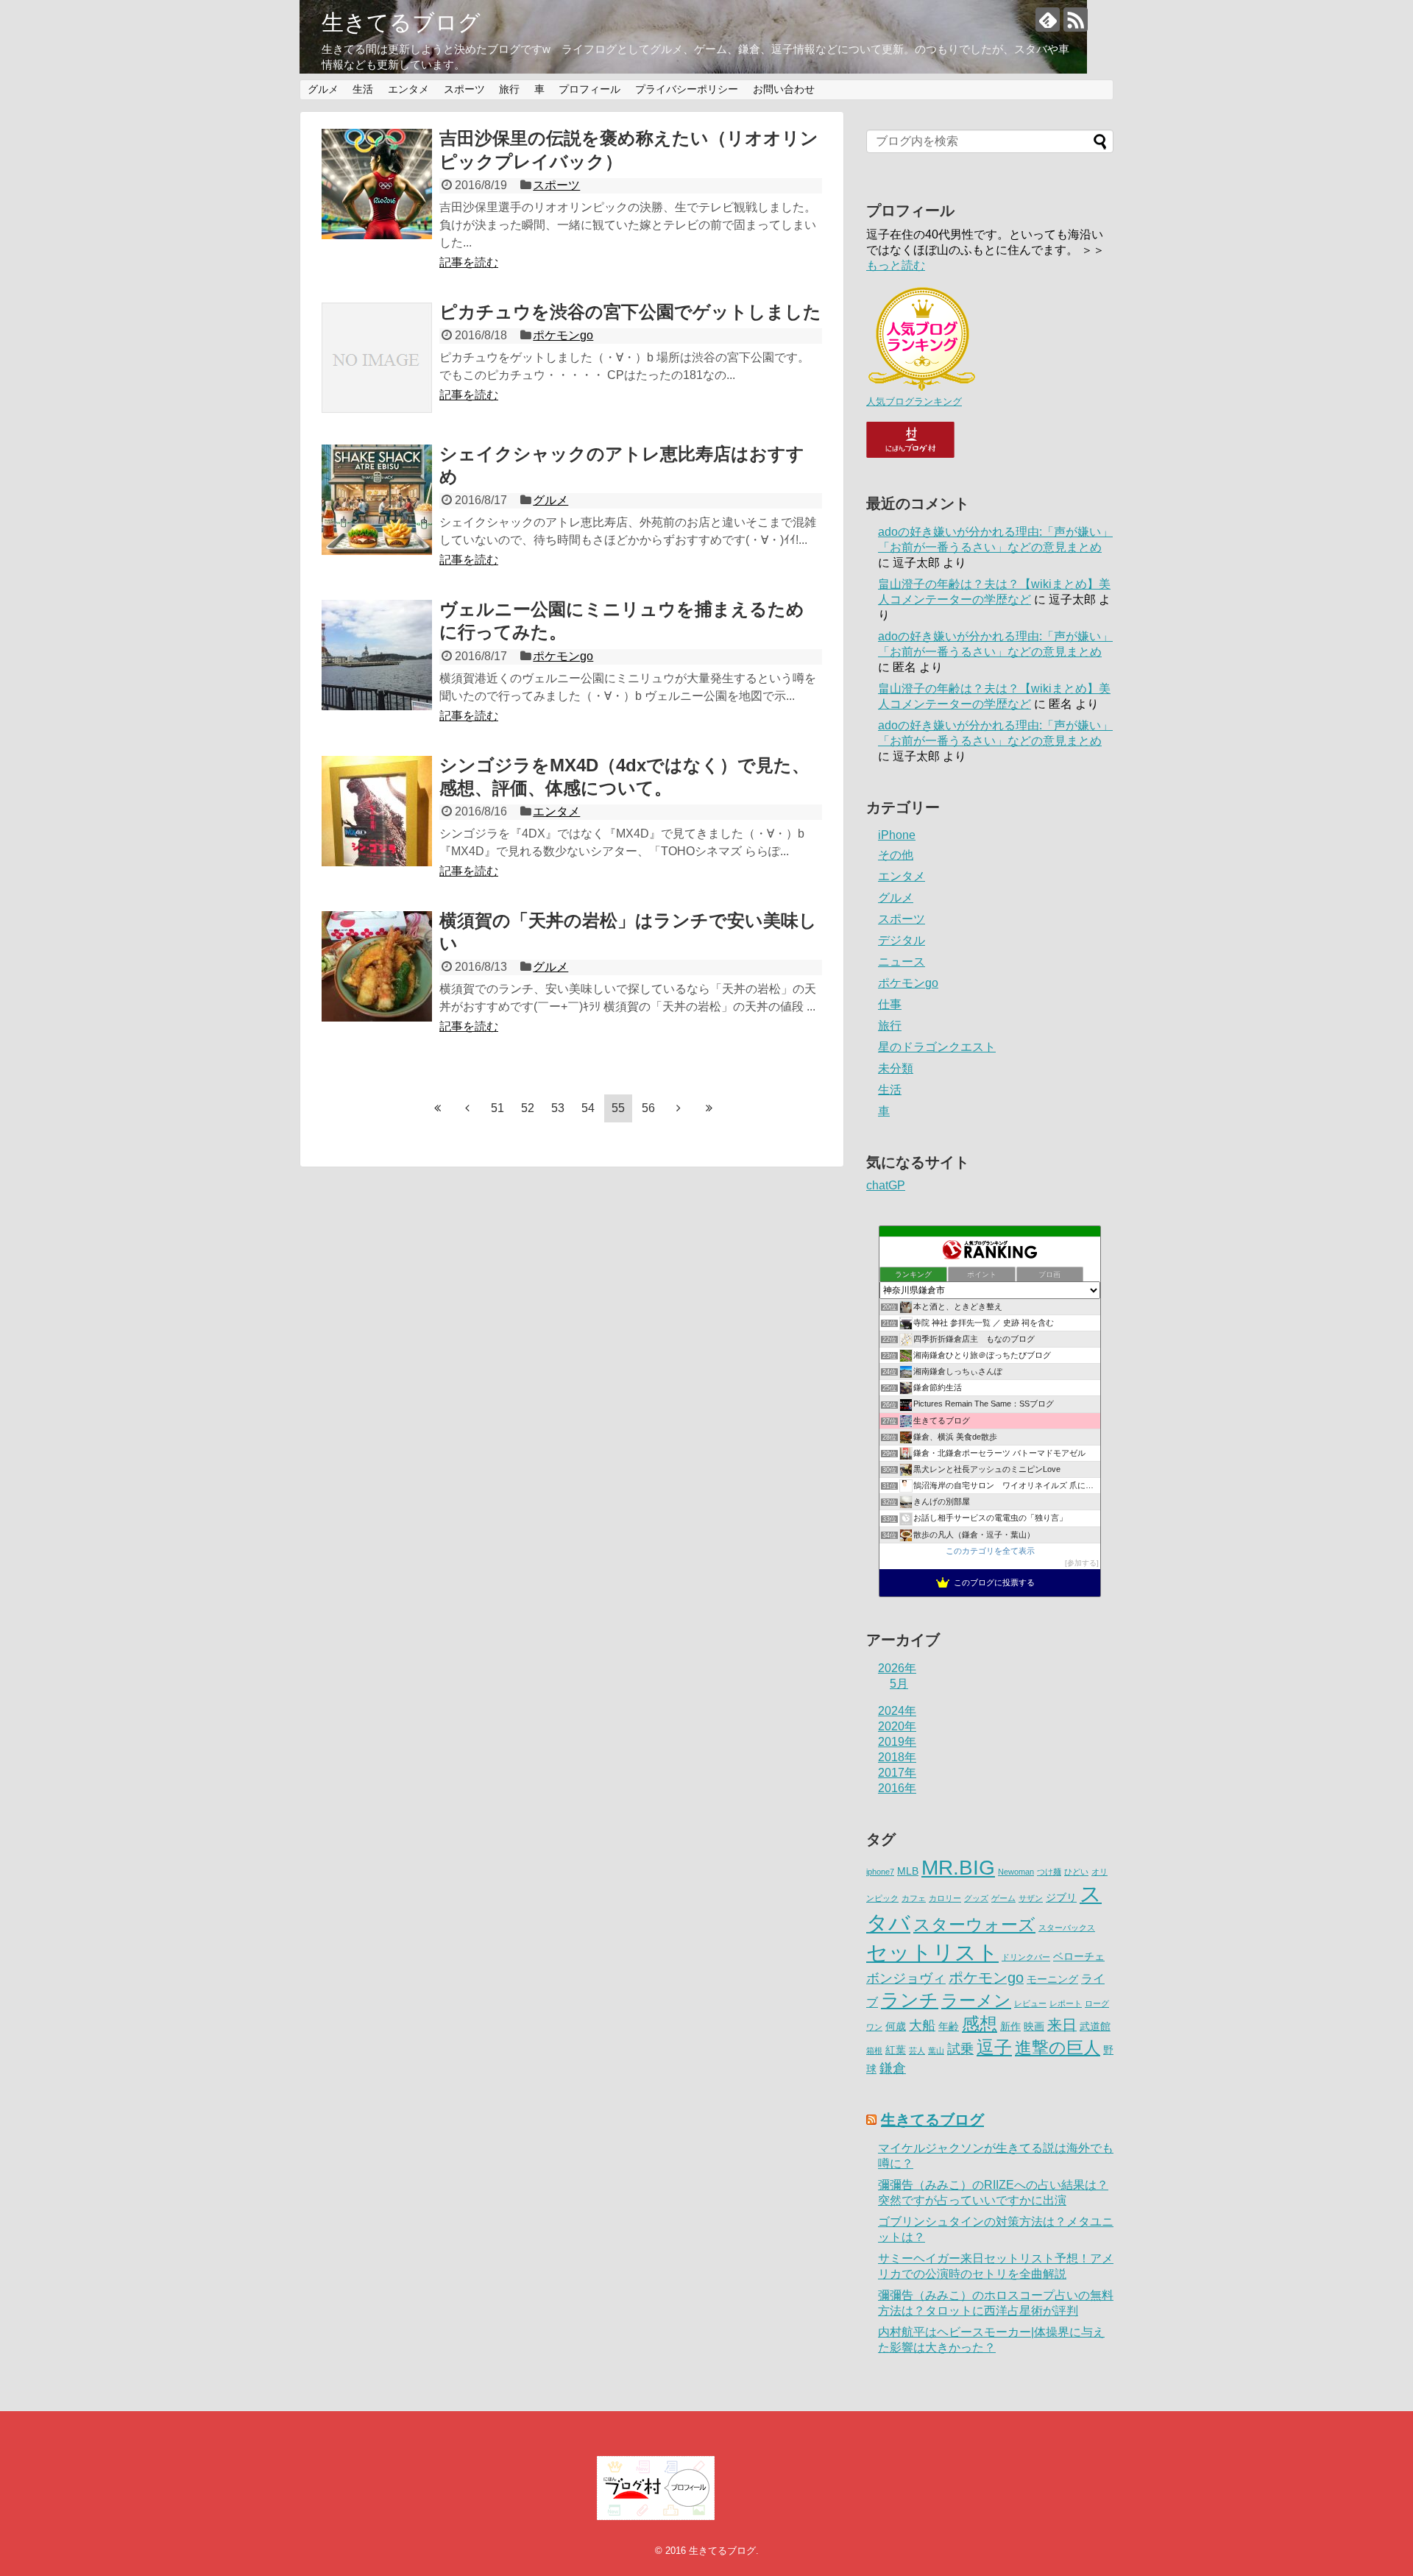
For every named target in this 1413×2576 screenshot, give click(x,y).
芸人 (917, 2050)
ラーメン (976, 2001)
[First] (437, 1108)
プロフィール (589, 89)
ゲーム (1003, 1898)
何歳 (896, 2027)
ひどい (1076, 1872)
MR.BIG (958, 1868)
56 (648, 1108)
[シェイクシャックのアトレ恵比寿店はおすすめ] (377, 500)
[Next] (679, 1108)
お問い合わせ (784, 89)
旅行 (509, 89)
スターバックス (1067, 1928)
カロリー (945, 1898)
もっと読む (896, 265)
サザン (1031, 1898)
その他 (896, 855)
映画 (1034, 2027)
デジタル (902, 940)
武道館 (1095, 2027)
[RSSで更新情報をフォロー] (1076, 20)
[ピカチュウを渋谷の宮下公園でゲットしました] (377, 358)
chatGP (886, 1185)
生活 (363, 89)
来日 (1062, 2025)
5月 (899, 1684)
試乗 (960, 2049)
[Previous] (467, 1108)
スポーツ (464, 89)
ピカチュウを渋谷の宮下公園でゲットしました (630, 312)
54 (588, 1108)
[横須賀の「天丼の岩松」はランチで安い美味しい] (377, 966)
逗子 (994, 2048)
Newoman (1016, 1872)
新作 (1010, 2027)
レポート (1066, 2003)
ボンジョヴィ (906, 1978)
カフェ (914, 1898)
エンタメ (408, 89)
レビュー (1030, 2003)
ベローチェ (1079, 1957)
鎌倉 (893, 2068)
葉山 (936, 2050)
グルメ (323, 89)
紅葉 (896, 2050)
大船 (922, 2025)
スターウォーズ (974, 1925)
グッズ (976, 1898)
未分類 (896, 1068)
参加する (1082, 1563)
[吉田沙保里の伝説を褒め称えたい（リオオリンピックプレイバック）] (377, 184)
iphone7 (880, 1872)
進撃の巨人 (1058, 2048)
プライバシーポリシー (687, 89)
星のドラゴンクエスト (937, 1047)
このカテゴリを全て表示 (990, 1551)
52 (528, 1108)
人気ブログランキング (914, 401)
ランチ (910, 2000)
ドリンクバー (1026, 1957)
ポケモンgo (563, 335)
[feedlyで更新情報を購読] (1048, 20)
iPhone (897, 835)
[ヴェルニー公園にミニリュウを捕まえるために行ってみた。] (377, 655)
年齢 (949, 2027)
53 (558, 1108)
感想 (980, 2024)
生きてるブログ (401, 22)
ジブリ (1061, 1898)
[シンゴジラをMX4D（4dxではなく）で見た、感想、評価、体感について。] (377, 811)
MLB (908, 1871)
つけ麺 (1049, 1872)
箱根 (874, 2050)
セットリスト (932, 1952)
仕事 (890, 1004)
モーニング (1052, 1979)
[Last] (709, 1108)
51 (497, 1108)
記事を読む (469, 262)
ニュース (902, 962)
